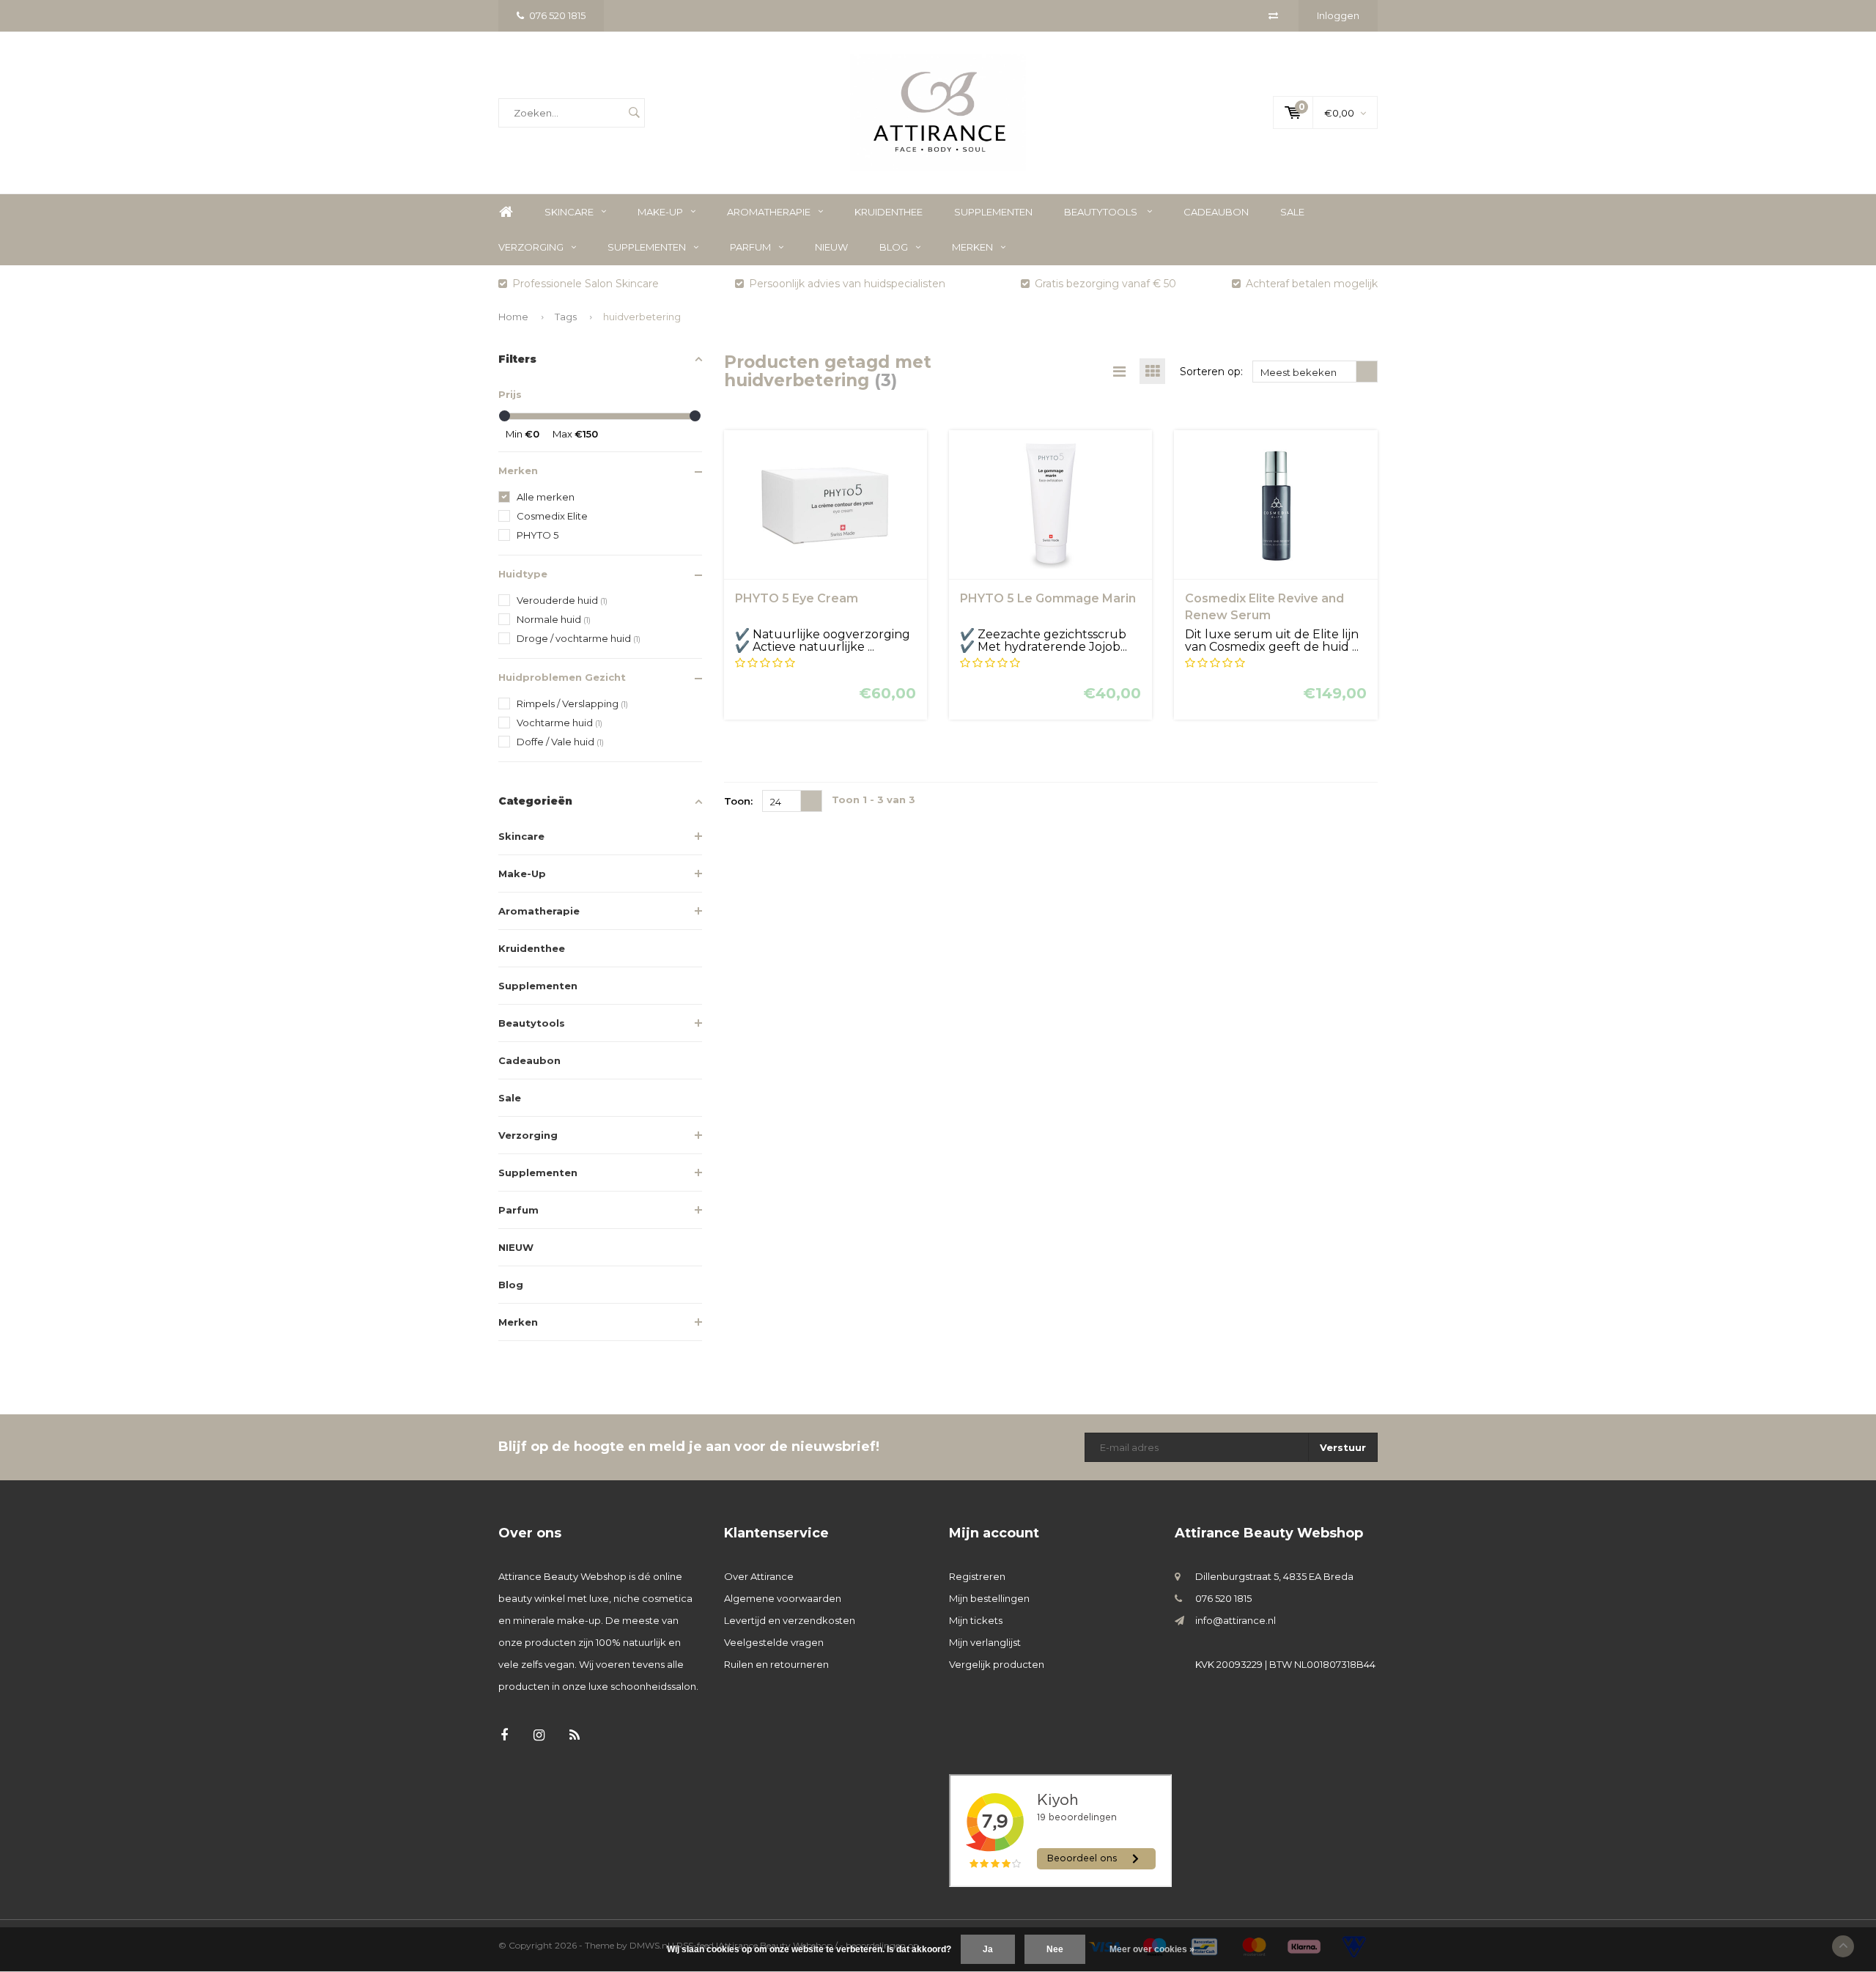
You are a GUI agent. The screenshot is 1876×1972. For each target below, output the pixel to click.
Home (506, 212)
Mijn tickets (976, 1620)
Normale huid (554, 619)
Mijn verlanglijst (985, 1642)
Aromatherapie (769, 212)
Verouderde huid (562, 600)
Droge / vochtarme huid (579, 638)
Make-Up (660, 212)
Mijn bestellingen (989, 1598)
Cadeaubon (1216, 212)
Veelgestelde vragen (774, 1642)
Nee (1055, 1949)
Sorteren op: (1211, 372)
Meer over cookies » (1152, 1949)
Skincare (569, 212)
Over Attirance (759, 1576)
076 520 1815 (557, 15)
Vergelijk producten (997, 1664)
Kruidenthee (889, 212)
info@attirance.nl (1236, 1620)
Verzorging (531, 247)
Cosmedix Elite (552, 516)
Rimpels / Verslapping (572, 704)
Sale (1292, 212)
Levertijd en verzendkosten (790, 1620)
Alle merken (546, 497)
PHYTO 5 (538, 535)
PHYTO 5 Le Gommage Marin (1048, 598)
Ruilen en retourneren (776, 1664)
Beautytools (1102, 212)
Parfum (750, 247)
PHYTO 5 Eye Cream (797, 598)
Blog (894, 247)
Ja (988, 1949)
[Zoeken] (634, 113)
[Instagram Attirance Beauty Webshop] (539, 1736)
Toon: (738, 801)
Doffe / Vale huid (560, 742)
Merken (972, 247)
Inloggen (1338, 15)
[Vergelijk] (1273, 15)
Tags (566, 317)
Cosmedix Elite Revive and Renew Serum (1264, 607)
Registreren (977, 1576)
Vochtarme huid (560, 723)
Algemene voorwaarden (783, 1598)
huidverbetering (642, 317)
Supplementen (993, 212)
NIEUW (831, 247)
